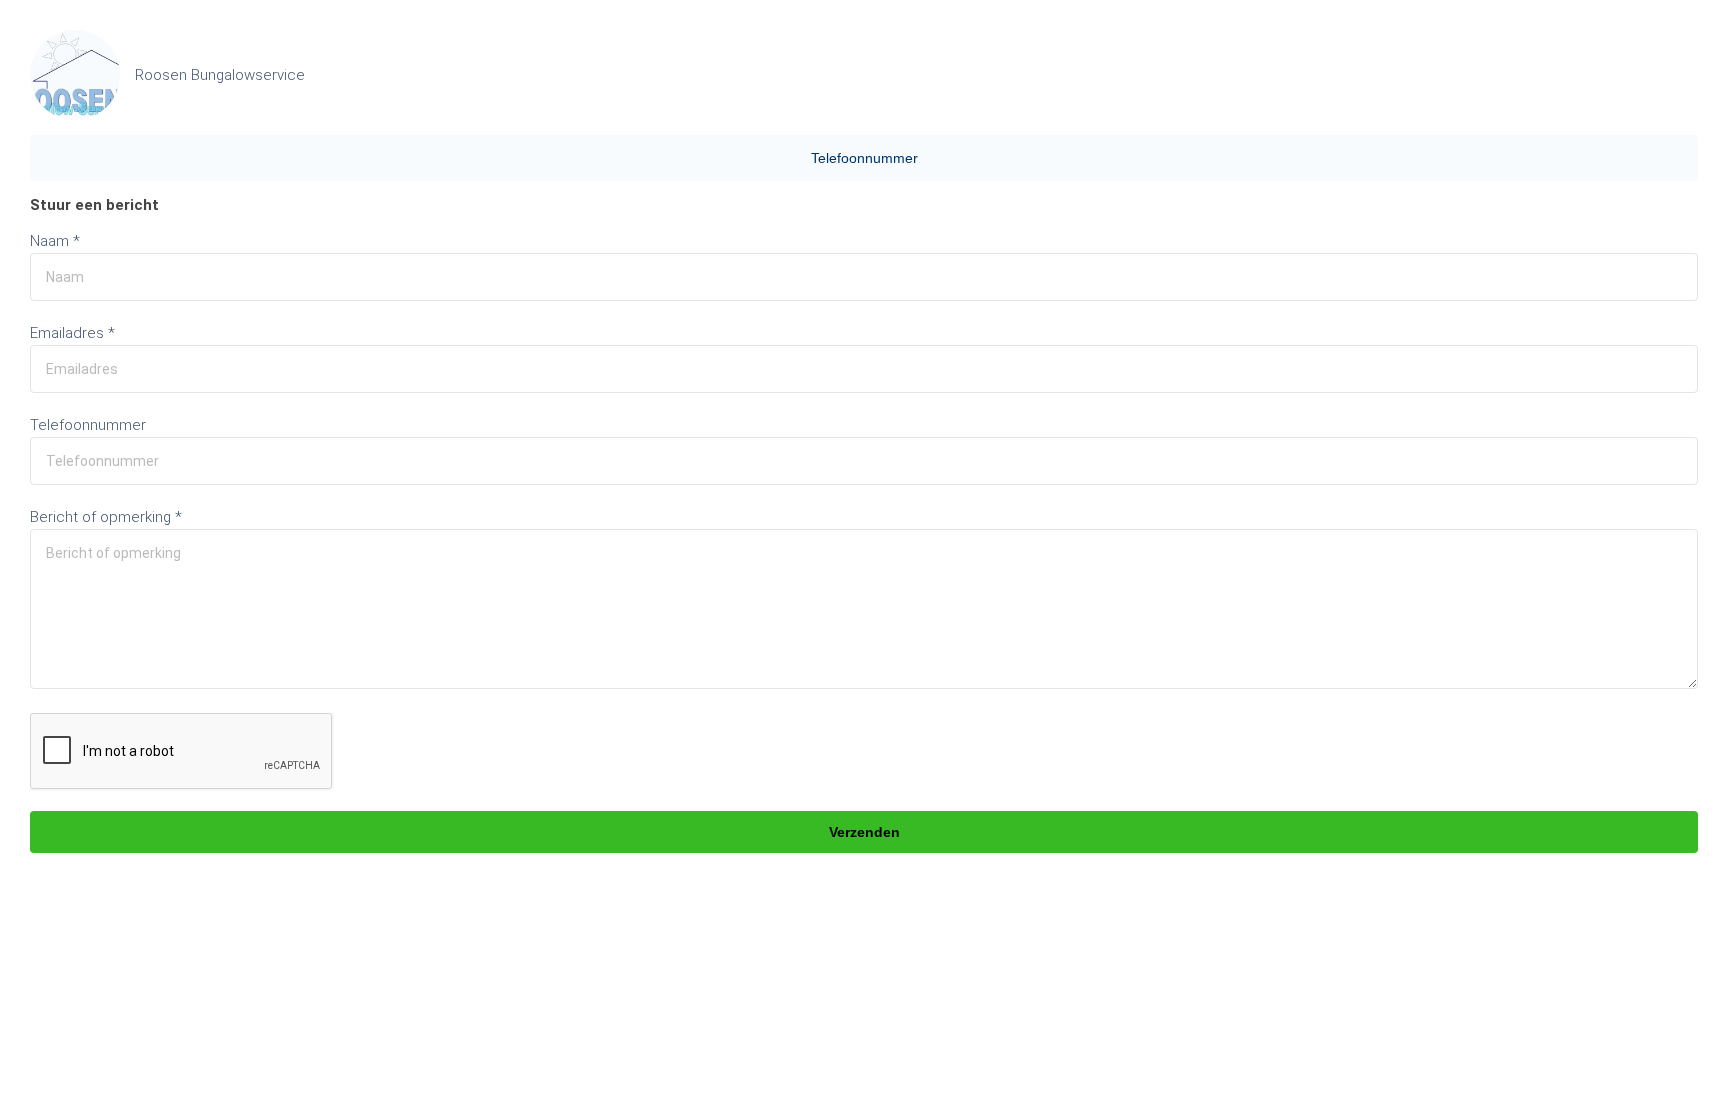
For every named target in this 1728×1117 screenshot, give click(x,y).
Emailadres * (72, 333)
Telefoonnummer (864, 158)
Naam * (55, 241)
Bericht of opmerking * (106, 517)
